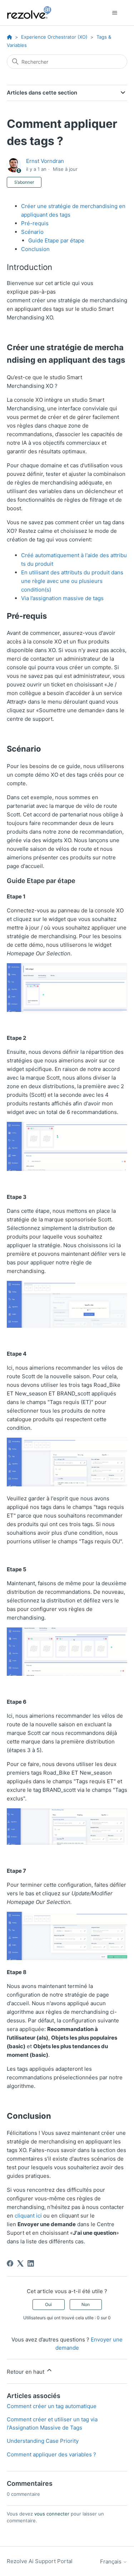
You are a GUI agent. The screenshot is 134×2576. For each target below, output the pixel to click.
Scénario (32, 232)
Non (86, 2304)
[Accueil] (33, 13)
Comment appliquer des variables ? (51, 2454)
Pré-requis (35, 223)
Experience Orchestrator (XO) (54, 37)
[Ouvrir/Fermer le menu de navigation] (115, 13)
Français (111, 2561)
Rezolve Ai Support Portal (40, 2561)
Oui (48, 2304)
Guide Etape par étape (56, 240)
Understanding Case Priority (43, 2441)
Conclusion (35, 249)
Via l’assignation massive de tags (62, 598)
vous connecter (52, 2514)
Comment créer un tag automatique (52, 2406)
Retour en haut (26, 2372)
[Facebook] (10, 2263)
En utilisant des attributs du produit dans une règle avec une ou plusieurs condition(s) (73, 581)
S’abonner (24, 182)
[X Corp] (20, 2263)
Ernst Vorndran (45, 161)
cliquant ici (28, 2216)
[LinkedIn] (31, 2263)
